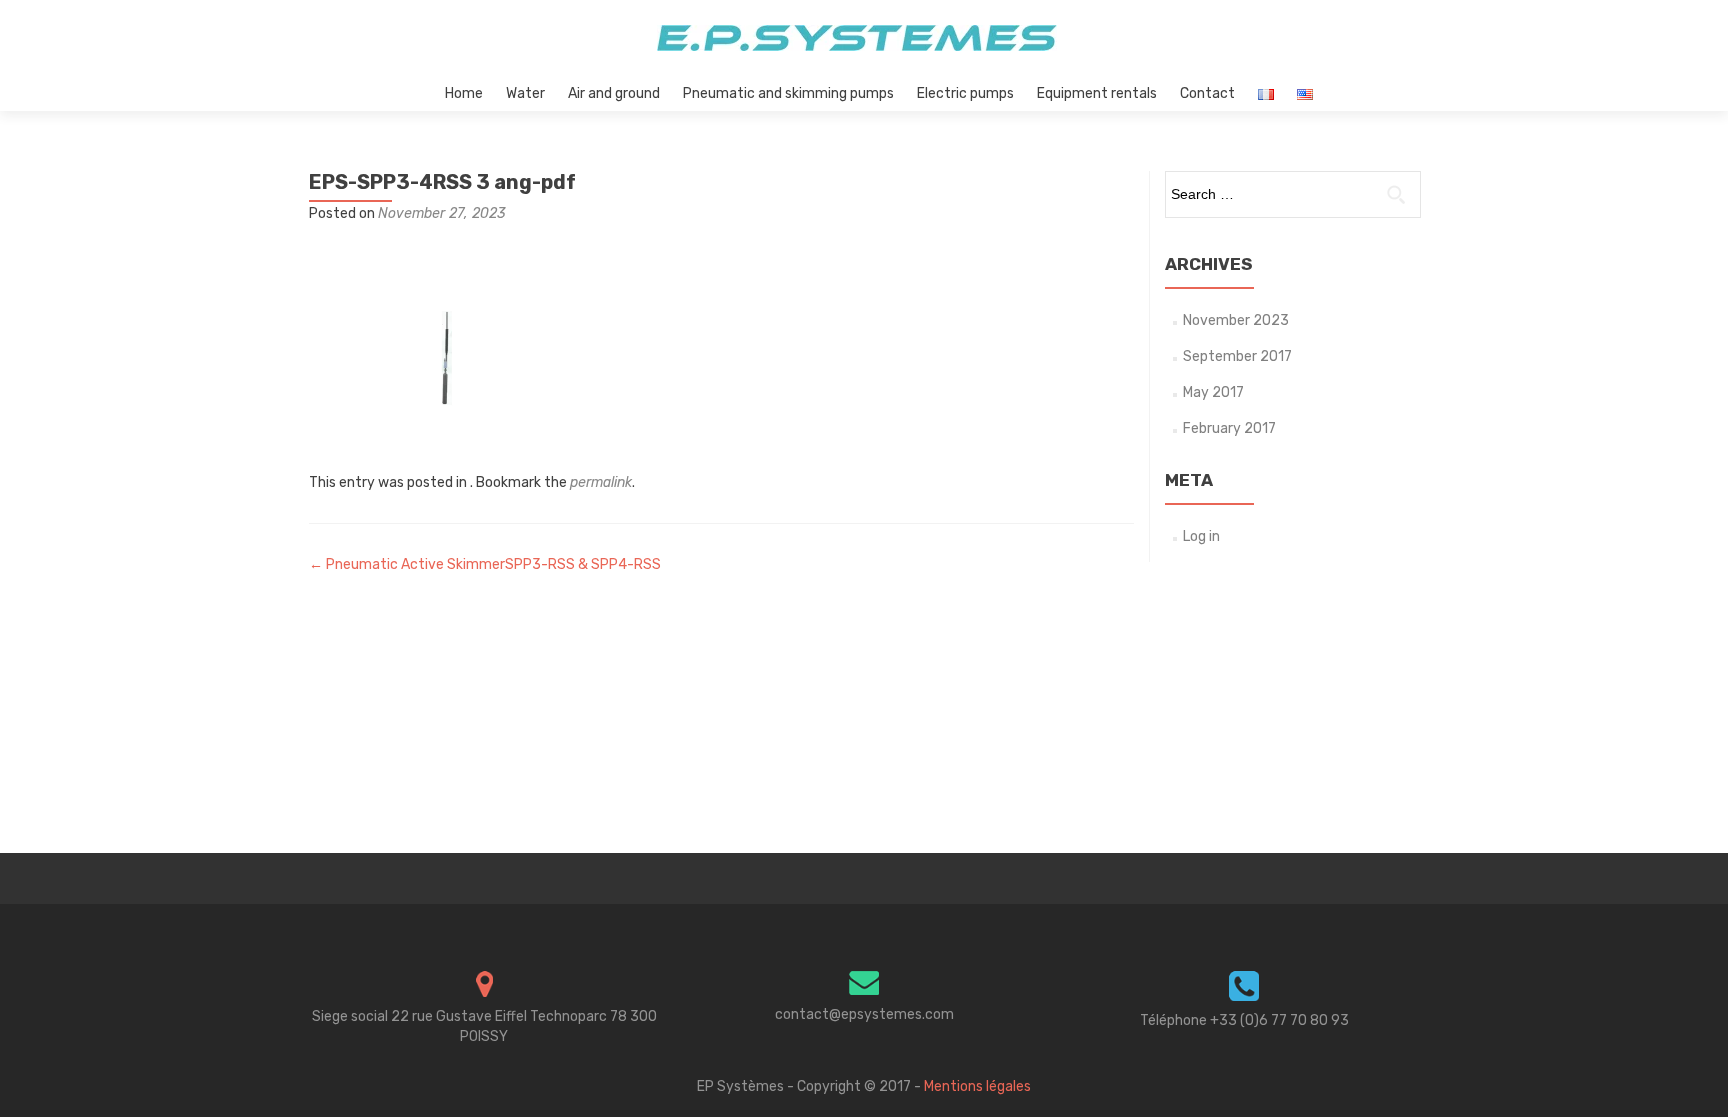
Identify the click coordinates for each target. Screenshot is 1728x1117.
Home (464, 93)
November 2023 (1236, 320)
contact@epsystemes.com (864, 1014)
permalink (601, 482)
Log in (1201, 536)
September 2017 (1237, 356)
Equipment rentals (1097, 93)
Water (525, 93)
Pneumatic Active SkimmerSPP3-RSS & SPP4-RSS (485, 564)
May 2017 (1213, 392)
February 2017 (1229, 428)
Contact (1207, 93)
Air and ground (614, 93)
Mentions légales (977, 1086)
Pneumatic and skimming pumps (788, 93)
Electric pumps (965, 93)
